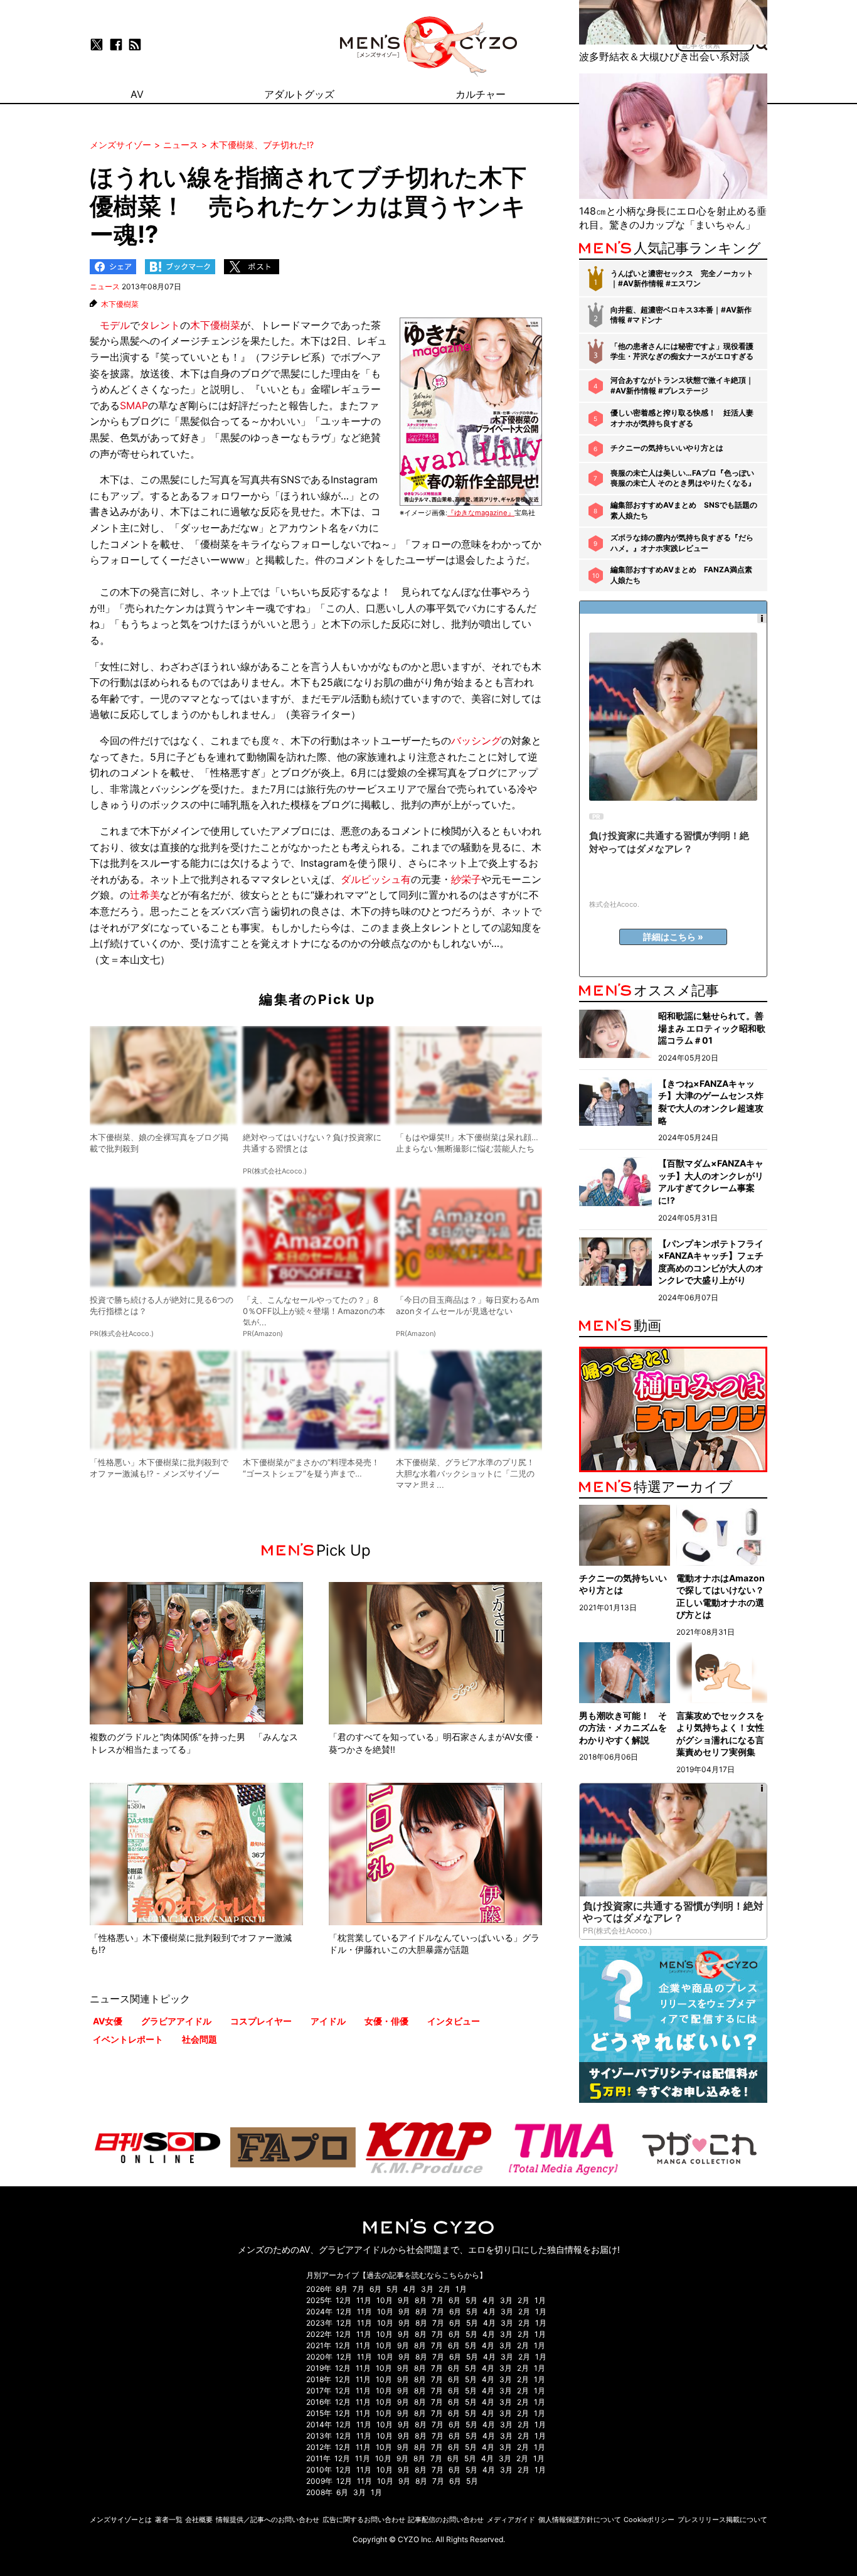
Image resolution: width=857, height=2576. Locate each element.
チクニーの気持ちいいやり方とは (667, 448)
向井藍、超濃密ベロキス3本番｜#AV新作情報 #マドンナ (681, 315)
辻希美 (145, 895)
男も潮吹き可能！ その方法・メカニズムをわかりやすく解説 (623, 1728)
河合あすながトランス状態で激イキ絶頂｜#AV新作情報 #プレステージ (682, 385)
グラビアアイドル (176, 2021)
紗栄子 (466, 879)
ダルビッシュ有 (376, 879)
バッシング (476, 740)
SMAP (134, 405)
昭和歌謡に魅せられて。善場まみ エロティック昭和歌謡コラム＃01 (712, 1028)
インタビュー (454, 2021)
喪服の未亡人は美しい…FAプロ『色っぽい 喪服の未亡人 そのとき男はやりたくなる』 (683, 478)
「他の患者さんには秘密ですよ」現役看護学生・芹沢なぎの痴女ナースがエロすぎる (682, 351)
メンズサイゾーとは (121, 2520)
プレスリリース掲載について (722, 2520)
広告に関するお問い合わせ (364, 2520)
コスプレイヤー (261, 2021)
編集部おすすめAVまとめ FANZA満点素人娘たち (681, 575)
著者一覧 (169, 2520)
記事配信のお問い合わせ (446, 2520)
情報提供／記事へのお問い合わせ (268, 2520)
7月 (359, 2289)
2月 (444, 2289)
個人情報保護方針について (580, 2520)
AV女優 (108, 2021)
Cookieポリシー (649, 2520)
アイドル (328, 2021)
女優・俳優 (386, 2021)
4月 (410, 2289)
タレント (160, 325)
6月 (375, 2289)
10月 (385, 2300)
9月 (404, 2300)
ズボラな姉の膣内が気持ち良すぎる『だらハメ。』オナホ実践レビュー (682, 543)
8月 (342, 2289)
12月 (343, 2300)
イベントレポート (128, 2039)
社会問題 (200, 2039)
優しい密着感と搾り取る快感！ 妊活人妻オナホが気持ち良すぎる (682, 418)
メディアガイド (511, 2520)
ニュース (105, 286)
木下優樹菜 (120, 304)
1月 (461, 2289)
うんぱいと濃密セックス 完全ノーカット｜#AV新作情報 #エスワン (682, 279)
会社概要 (199, 2520)
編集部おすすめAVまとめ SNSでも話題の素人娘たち (684, 510)
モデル (115, 325)
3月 (427, 2289)
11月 (364, 2300)
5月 (392, 2289)
